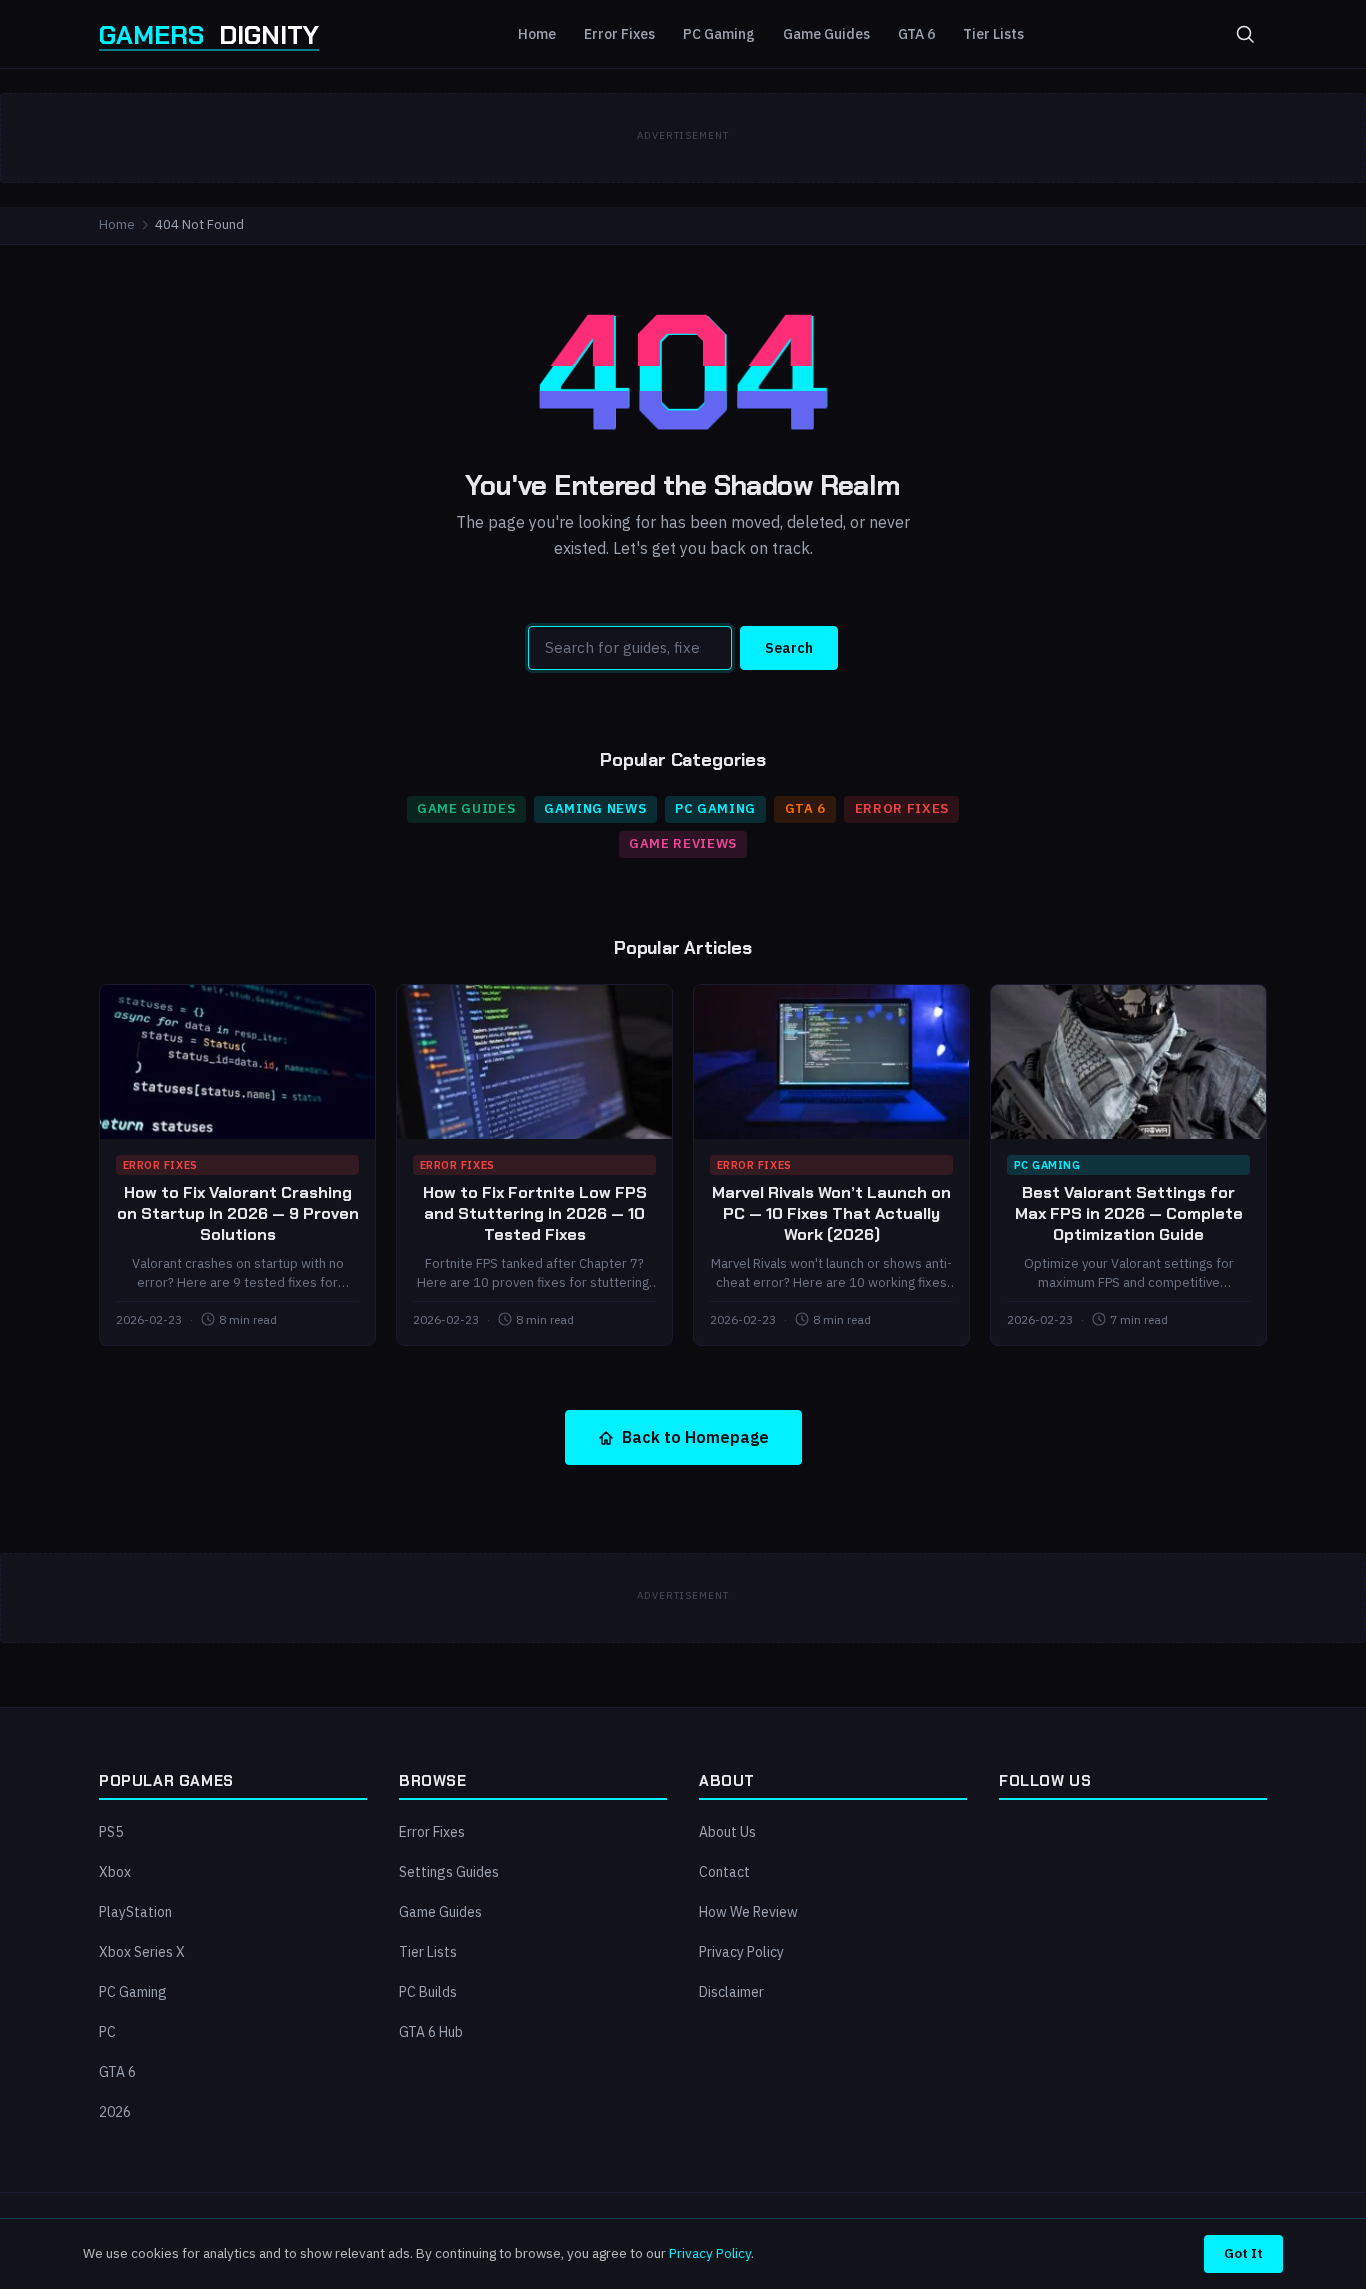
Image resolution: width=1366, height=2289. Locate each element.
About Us (727, 1832)
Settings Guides (449, 1872)
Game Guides (826, 34)
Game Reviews (683, 843)
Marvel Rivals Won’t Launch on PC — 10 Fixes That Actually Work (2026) (831, 1213)
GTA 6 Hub (431, 2032)
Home (537, 34)
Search (789, 648)
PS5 (111, 1832)
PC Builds (428, 1992)
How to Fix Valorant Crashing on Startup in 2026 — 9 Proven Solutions (238, 1213)
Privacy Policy (741, 1952)
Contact (724, 1872)
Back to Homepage (695, 1437)
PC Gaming (719, 34)
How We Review (748, 1912)
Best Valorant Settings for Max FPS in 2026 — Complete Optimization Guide (1129, 1213)
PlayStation (135, 1912)
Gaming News (595, 808)
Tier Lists (993, 34)
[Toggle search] (1245, 34)
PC (107, 2032)
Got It (1243, 2253)
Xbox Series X (142, 1952)
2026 (115, 2112)
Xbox (115, 1872)
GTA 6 (916, 34)
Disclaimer (731, 1992)
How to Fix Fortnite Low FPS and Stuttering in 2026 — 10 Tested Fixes (535, 1213)
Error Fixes (619, 34)
